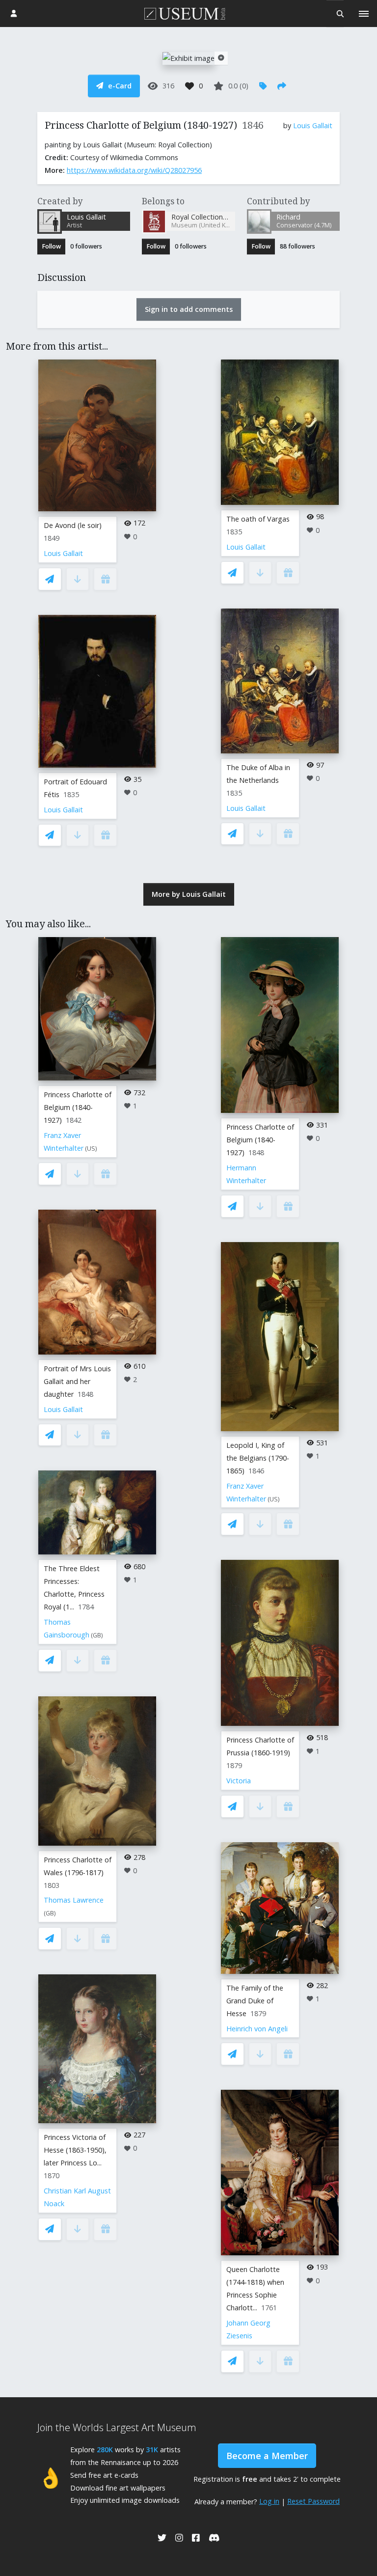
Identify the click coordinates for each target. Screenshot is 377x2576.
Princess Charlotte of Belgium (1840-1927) (78, 1107)
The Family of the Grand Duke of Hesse (255, 2001)
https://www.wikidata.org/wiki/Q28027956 (134, 170)
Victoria (239, 1781)
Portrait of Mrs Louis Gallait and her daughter (77, 1381)
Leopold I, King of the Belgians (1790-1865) (258, 1458)
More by (189, 894)
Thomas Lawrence (74, 1900)
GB (97, 1635)
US (91, 1149)
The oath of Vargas (258, 519)
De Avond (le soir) (73, 525)
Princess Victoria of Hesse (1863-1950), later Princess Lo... (75, 2150)
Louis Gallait (313, 125)
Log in (269, 2501)
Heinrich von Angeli (257, 2029)
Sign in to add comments (189, 309)
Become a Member (267, 2456)
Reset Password (313, 2501)
